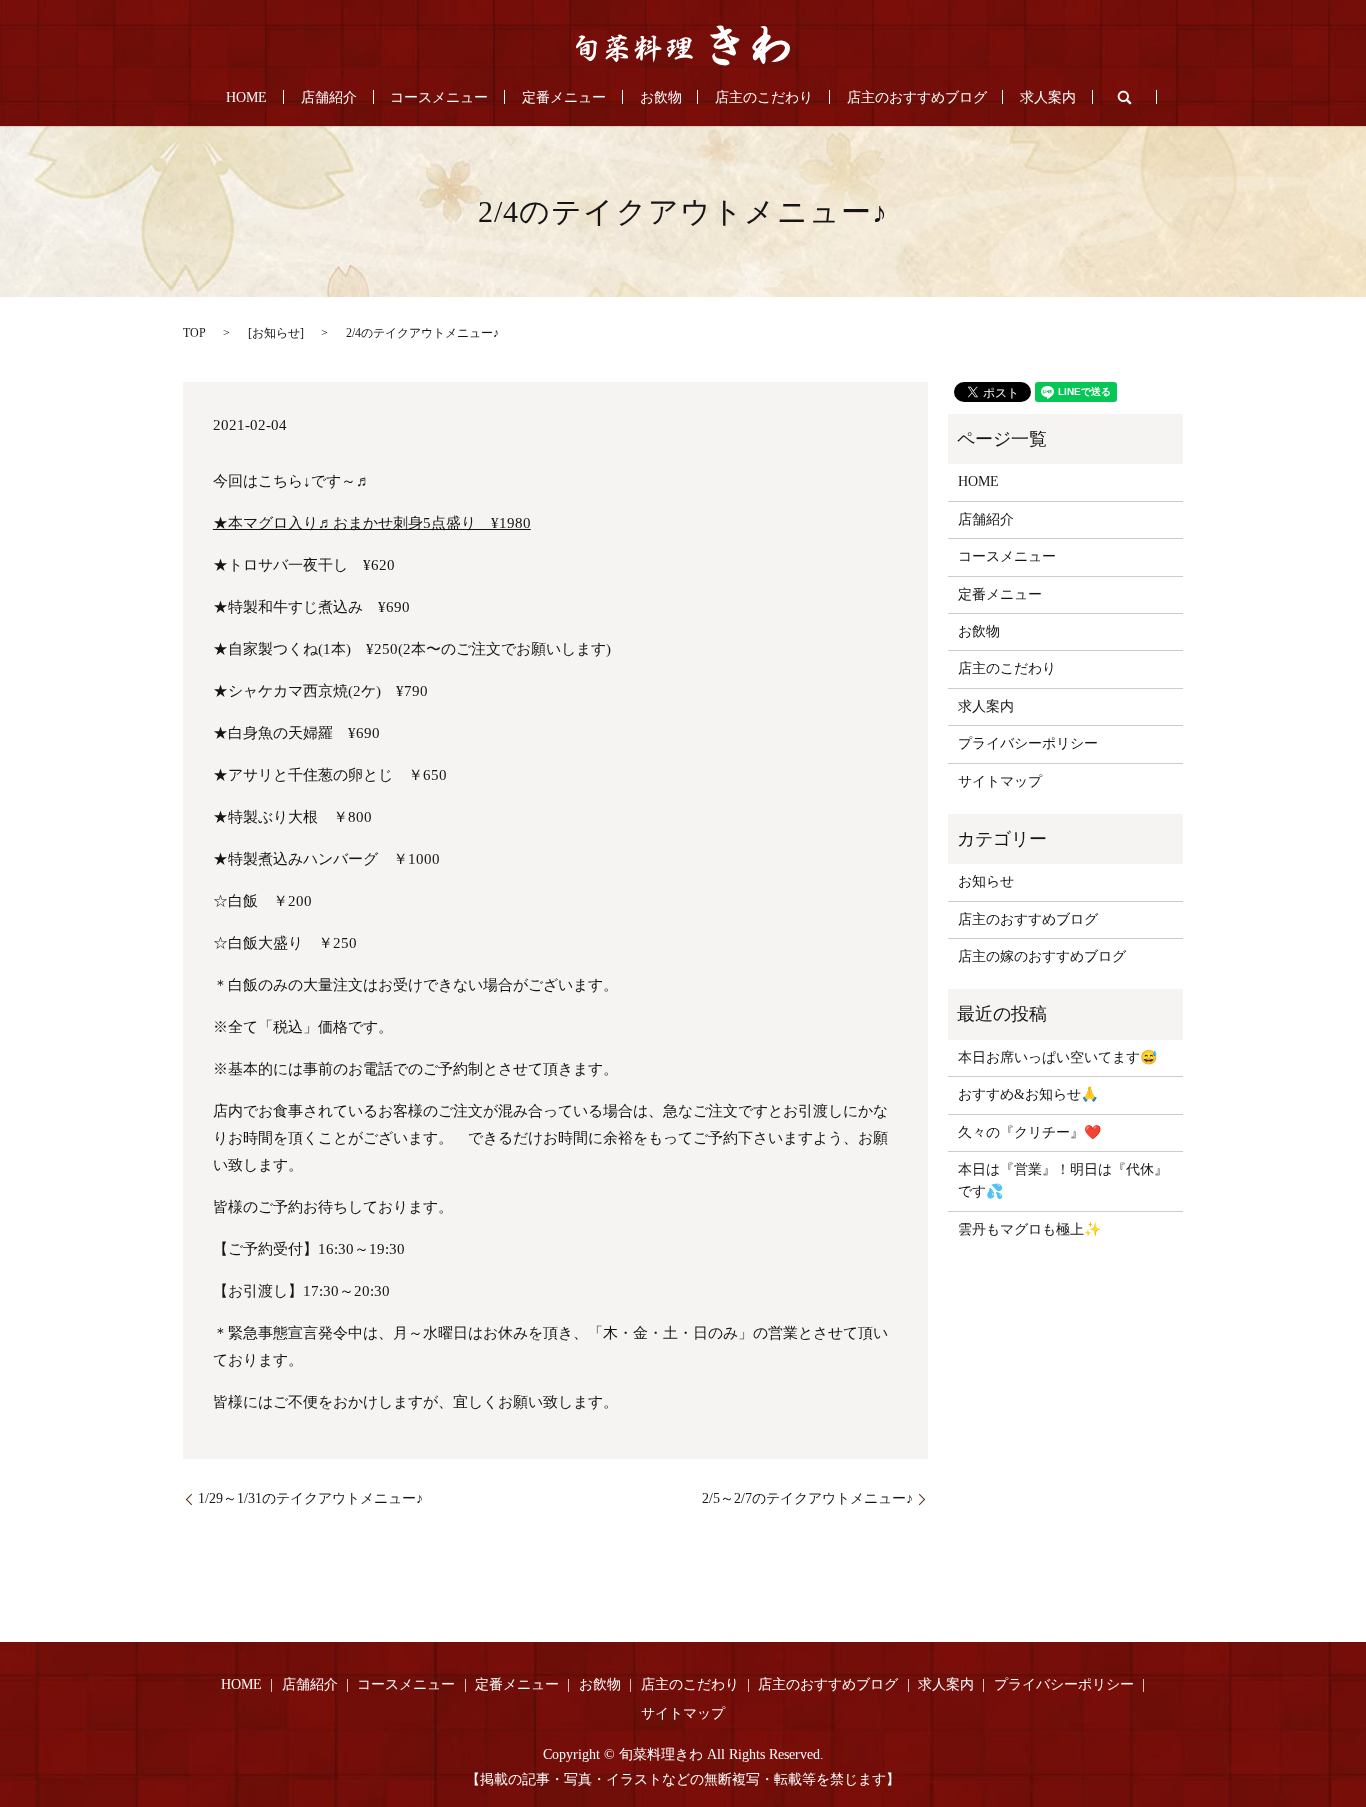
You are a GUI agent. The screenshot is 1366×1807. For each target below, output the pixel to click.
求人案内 (1048, 97)
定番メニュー (564, 97)
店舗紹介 (329, 97)
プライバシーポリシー (1028, 743)
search (1125, 97)
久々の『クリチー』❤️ (1029, 1132)
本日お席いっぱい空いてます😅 (1057, 1057)
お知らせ (276, 333)
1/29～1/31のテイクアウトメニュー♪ (310, 1498)
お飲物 (661, 97)
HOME (246, 97)
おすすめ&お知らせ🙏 (1028, 1094)
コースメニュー (439, 97)
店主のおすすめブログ (917, 97)
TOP (194, 333)
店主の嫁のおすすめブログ (1042, 956)
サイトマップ (1000, 781)
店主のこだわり (764, 97)
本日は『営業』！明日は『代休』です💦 (1063, 1180)
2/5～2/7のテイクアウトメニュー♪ (807, 1498)
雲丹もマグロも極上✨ (1029, 1229)
